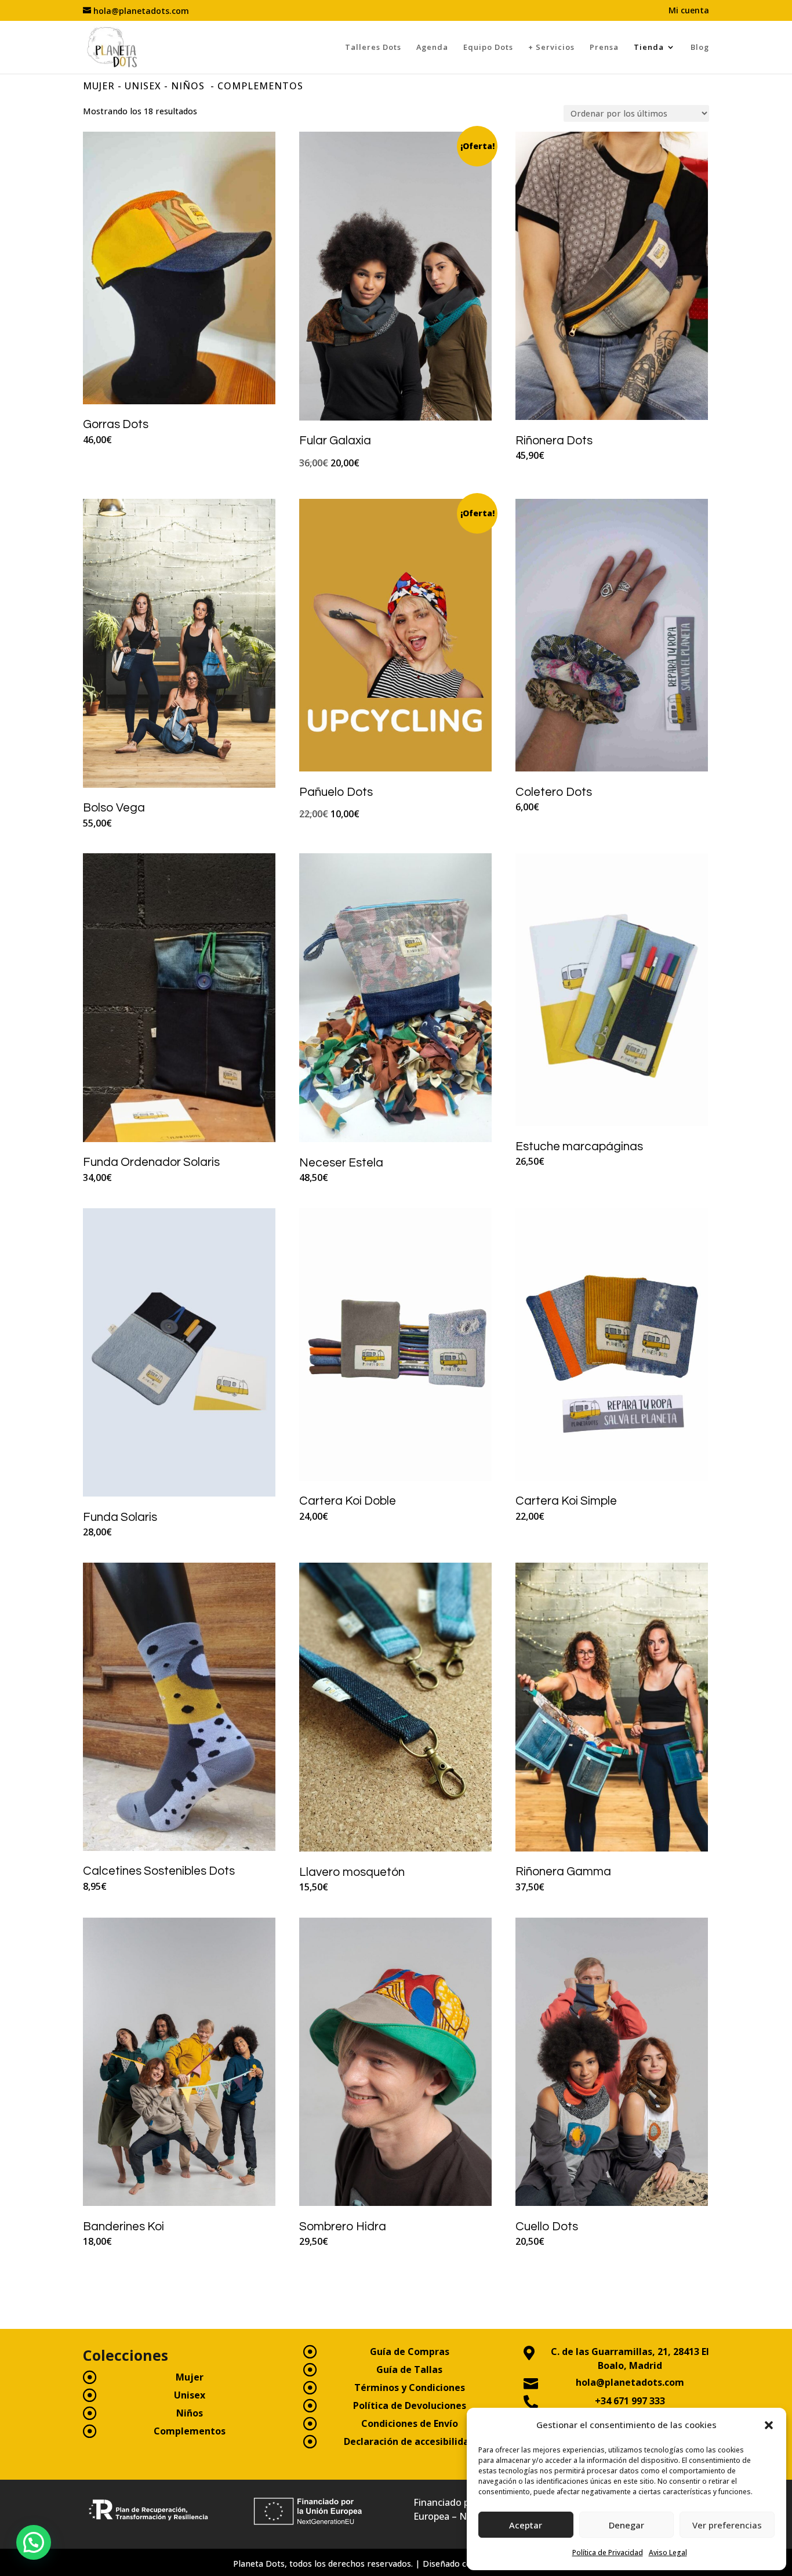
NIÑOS (189, 86)
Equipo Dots (488, 47)
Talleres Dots (373, 47)
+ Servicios (551, 47)
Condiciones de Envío (410, 2423)
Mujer (190, 2377)
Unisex (190, 2395)
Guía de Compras (410, 2352)
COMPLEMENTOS (260, 86)
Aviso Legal (668, 2553)
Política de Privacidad (608, 2553)
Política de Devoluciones (410, 2405)
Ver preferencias (727, 2525)
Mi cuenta (689, 11)
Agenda (432, 47)
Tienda (649, 47)
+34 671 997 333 (630, 2401)
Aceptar (526, 2525)
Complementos (190, 2431)
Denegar (626, 2525)
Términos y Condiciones (410, 2387)
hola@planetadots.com (630, 2382)
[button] (769, 2425)
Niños (190, 2413)
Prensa (604, 47)
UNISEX (143, 86)
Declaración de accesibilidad (409, 2441)
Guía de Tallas (409, 2370)
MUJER (99, 86)
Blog (700, 47)
